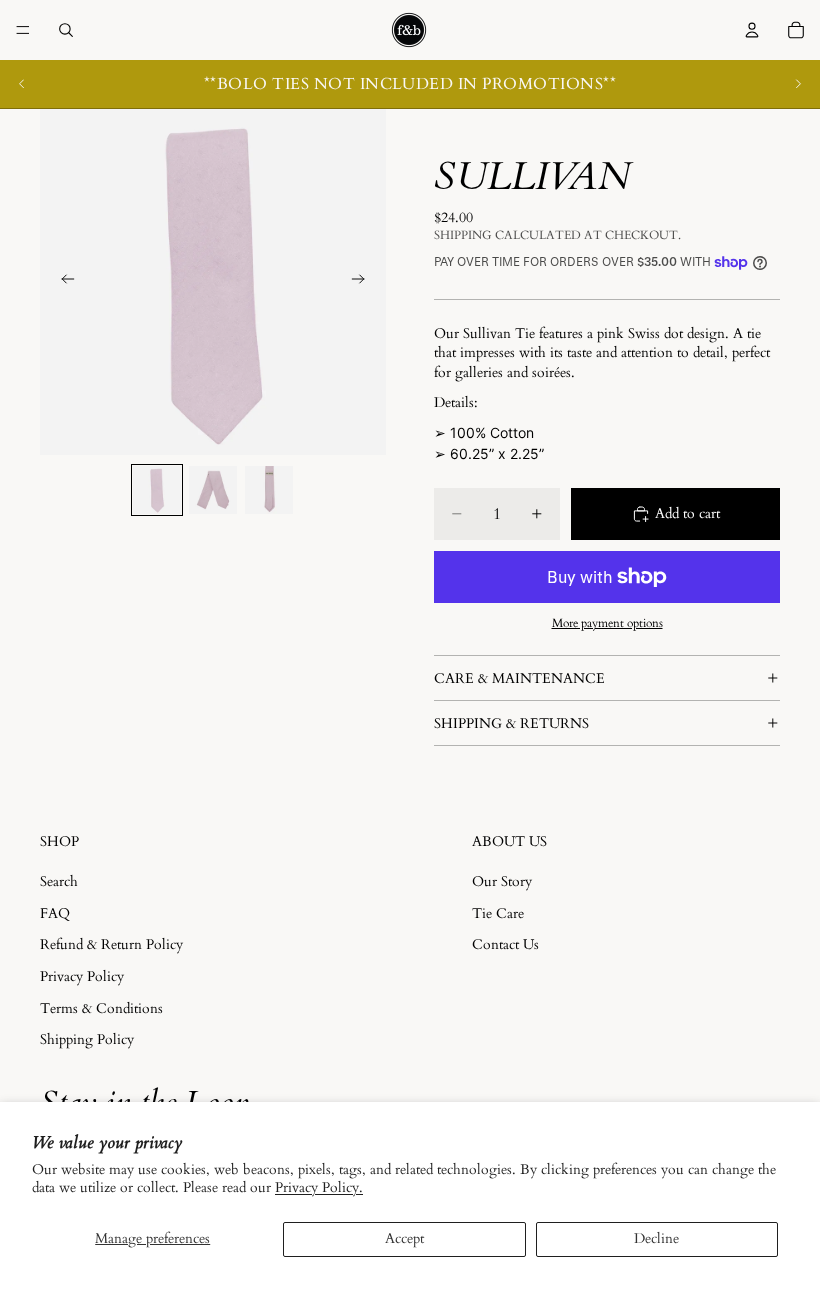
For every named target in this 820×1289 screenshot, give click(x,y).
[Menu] (23, 30)
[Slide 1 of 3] (157, 490)
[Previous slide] (22, 84)
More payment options (607, 623)
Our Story (502, 881)
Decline (656, 1238)
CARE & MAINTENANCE (519, 678)
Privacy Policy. (319, 1187)
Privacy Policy (82, 976)
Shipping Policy (87, 1039)
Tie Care (498, 913)
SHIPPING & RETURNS (511, 723)
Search (59, 881)
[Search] (66, 30)
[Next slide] (798, 84)
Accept (404, 1238)
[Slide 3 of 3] (269, 490)
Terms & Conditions (101, 1008)
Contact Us (505, 945)
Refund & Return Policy (111, 945)
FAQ (55, 913)
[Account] (752, 30)
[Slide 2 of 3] (213, 490)
